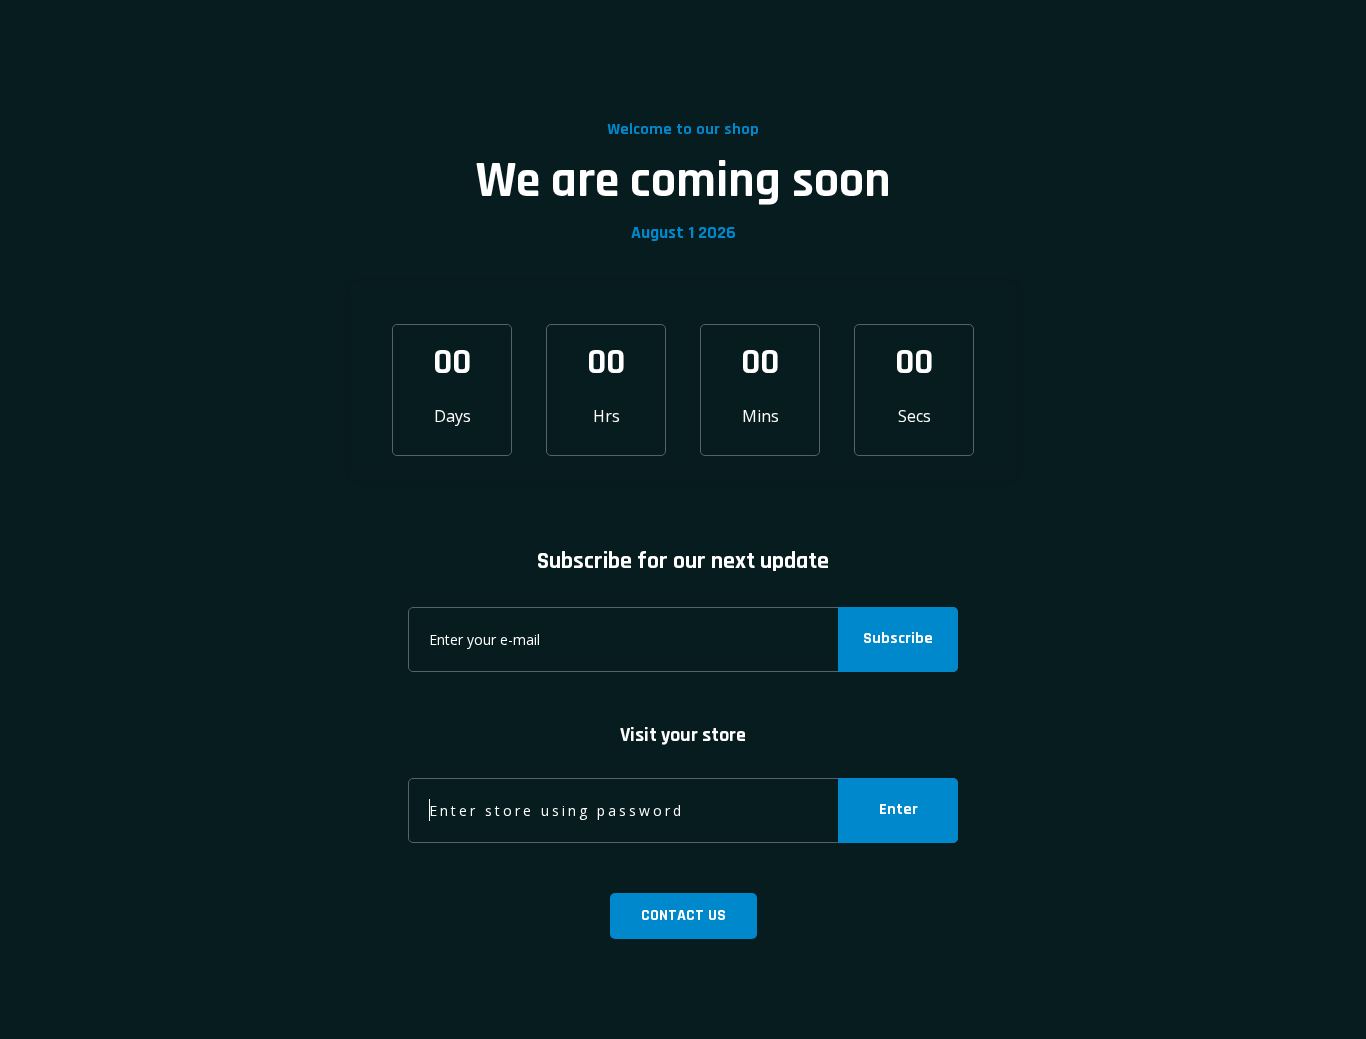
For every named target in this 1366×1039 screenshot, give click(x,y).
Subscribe (898, 638)
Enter (898, 809)
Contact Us (683, 915)
